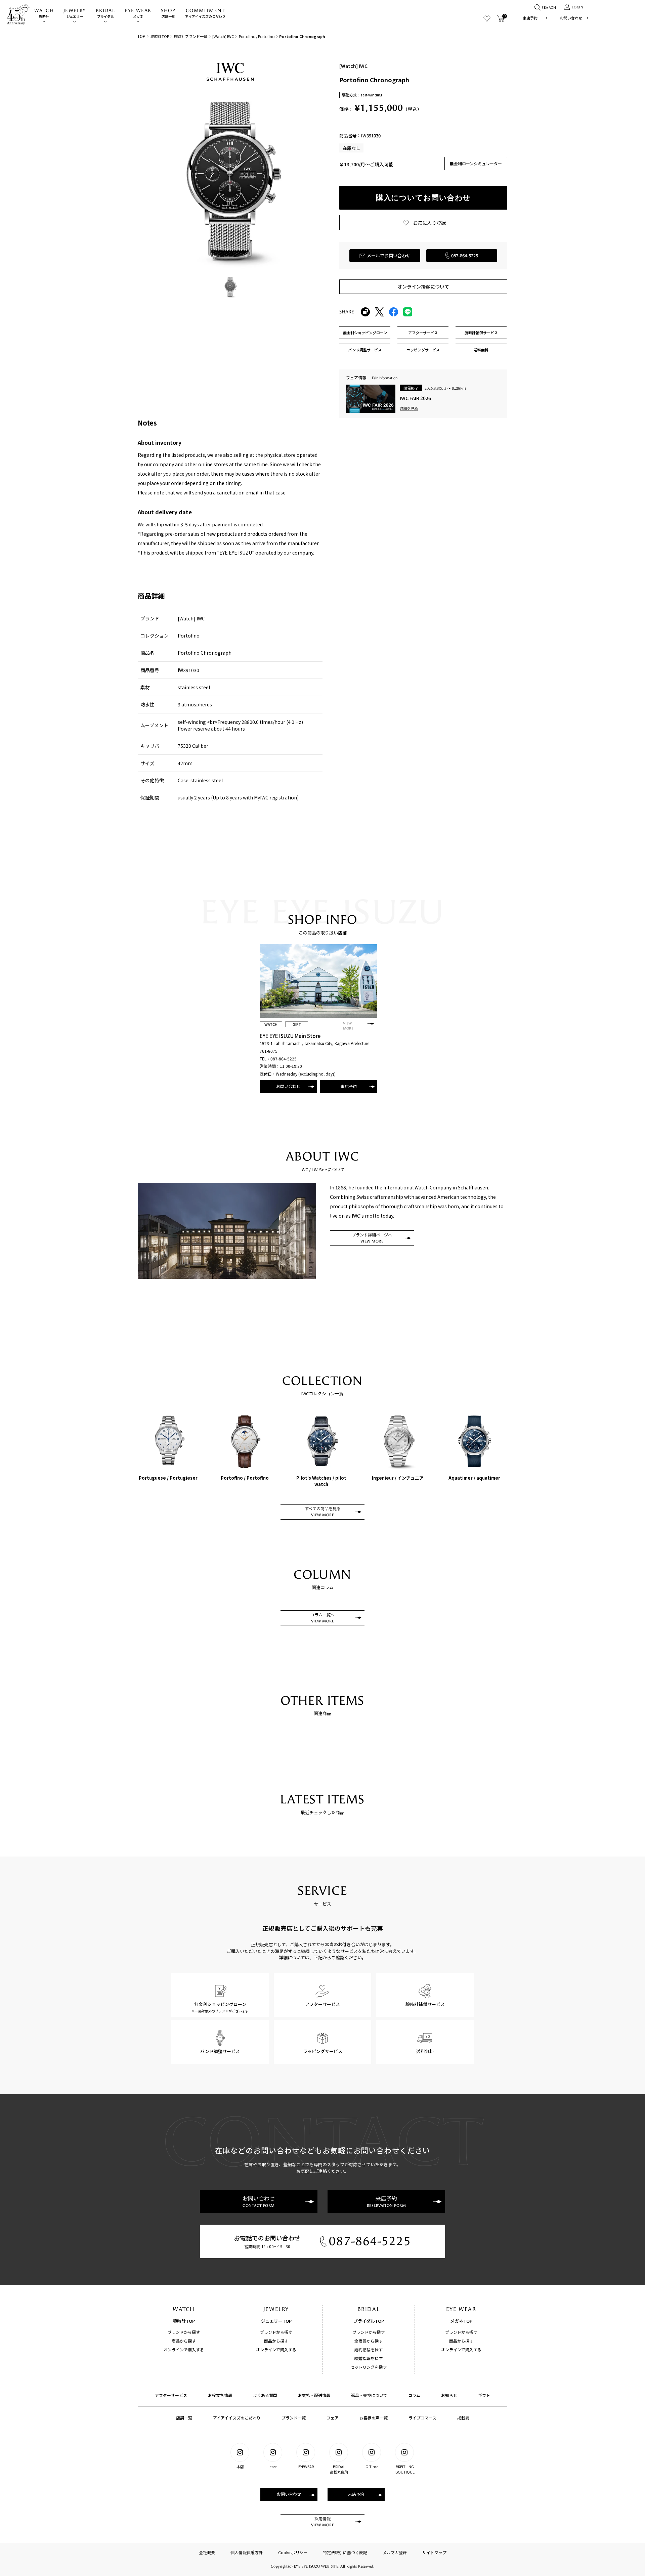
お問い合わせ (571, 18)
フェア (333, 2418)
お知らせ (449, 2395)
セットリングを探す (369, 2367)
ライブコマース (422, 2418)
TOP (141, 36)
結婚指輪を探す (369, 2358)
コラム (414, 2395)
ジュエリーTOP (276, 2321)
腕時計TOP (160, 36)
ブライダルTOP (369, 2321)
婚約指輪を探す (369, 2349)
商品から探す (184, 2341)
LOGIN (578, 7)
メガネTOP (461, 2321)
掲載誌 (463, 2418)
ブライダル (105, 13)
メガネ (138, 13)
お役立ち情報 (220, 2395)
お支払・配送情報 (314, 2395)
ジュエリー (75, 13)
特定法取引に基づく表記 (345, 2552)
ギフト (484, 2395)
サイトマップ (434, 2552)
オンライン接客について (423, 287)
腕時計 (44, 13)
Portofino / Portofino (257, 36)
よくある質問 (265, 2395)
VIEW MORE (348, 1026)
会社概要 (207, 2552)
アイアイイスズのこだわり (205, 13)
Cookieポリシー (293, 2552)
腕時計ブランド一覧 (191, 36)
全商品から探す (369, 2341)
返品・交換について (369, 2395)
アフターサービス (171, 2395)
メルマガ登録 (395, 2552)
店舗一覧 (168, 13)
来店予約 (530, 18)
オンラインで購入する (184, 2349)
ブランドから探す (184, 2332)
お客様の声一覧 (374, 2418)
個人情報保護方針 (247, 2552)
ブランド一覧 (294, 2418)
